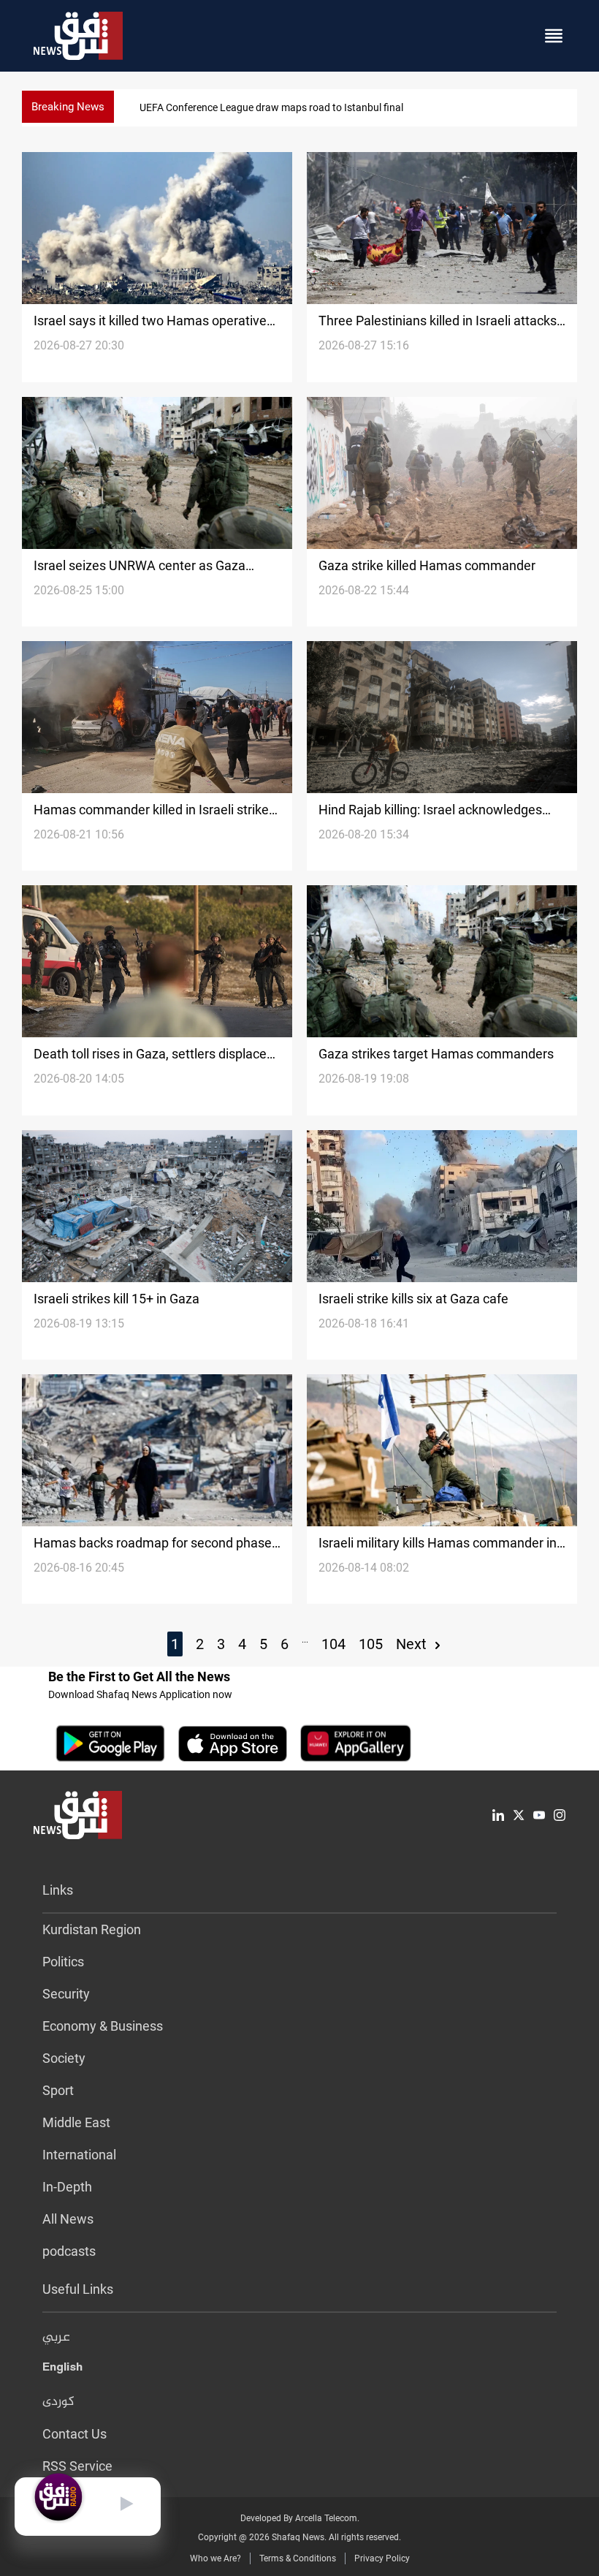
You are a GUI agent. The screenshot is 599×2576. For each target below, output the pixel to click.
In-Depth (67, 2187)
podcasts (69, 2251)
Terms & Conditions (298, 2558)
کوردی (58, 2402)
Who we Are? (215, 2558)
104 (333, 1644)
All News (68, 2219)
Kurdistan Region (92, 1929)
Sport (58, 2090)
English (62, 2370)
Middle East (76, 2122)
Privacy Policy (382, 2558)
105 (371, 1644)
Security (66, 1994)
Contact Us (75, 2434)
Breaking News (68, 107)
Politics (63, 1962)
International (79, 2155)
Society (64, 2058)
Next (413, 1644)
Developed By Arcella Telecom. (300, 2518)
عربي (56, 2338)
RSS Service (77, 2466)
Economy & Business (103, 2026)
